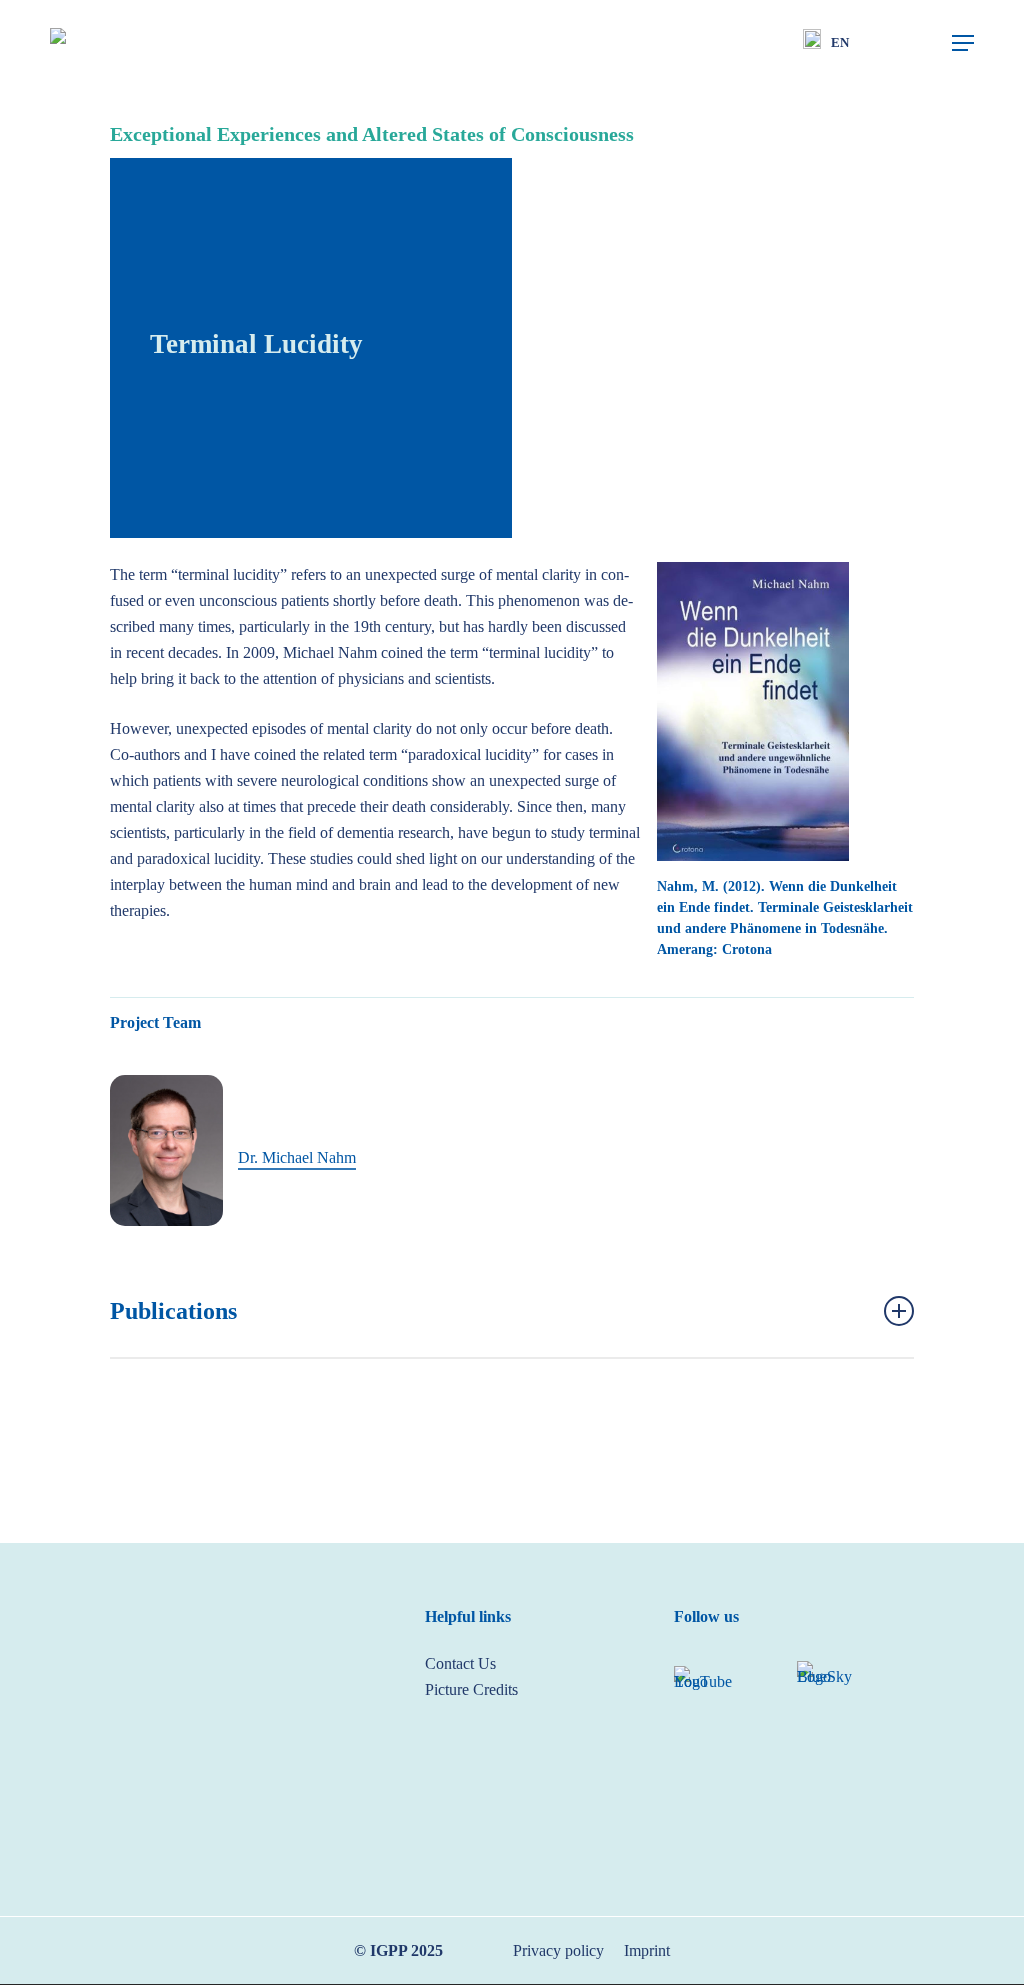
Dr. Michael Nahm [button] (297, 1157)
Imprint (647, 1950)
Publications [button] (173, 1311)
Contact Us (460, 1663)
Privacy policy (558, 1950)
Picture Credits (471, 1689)
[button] (963, 43)
